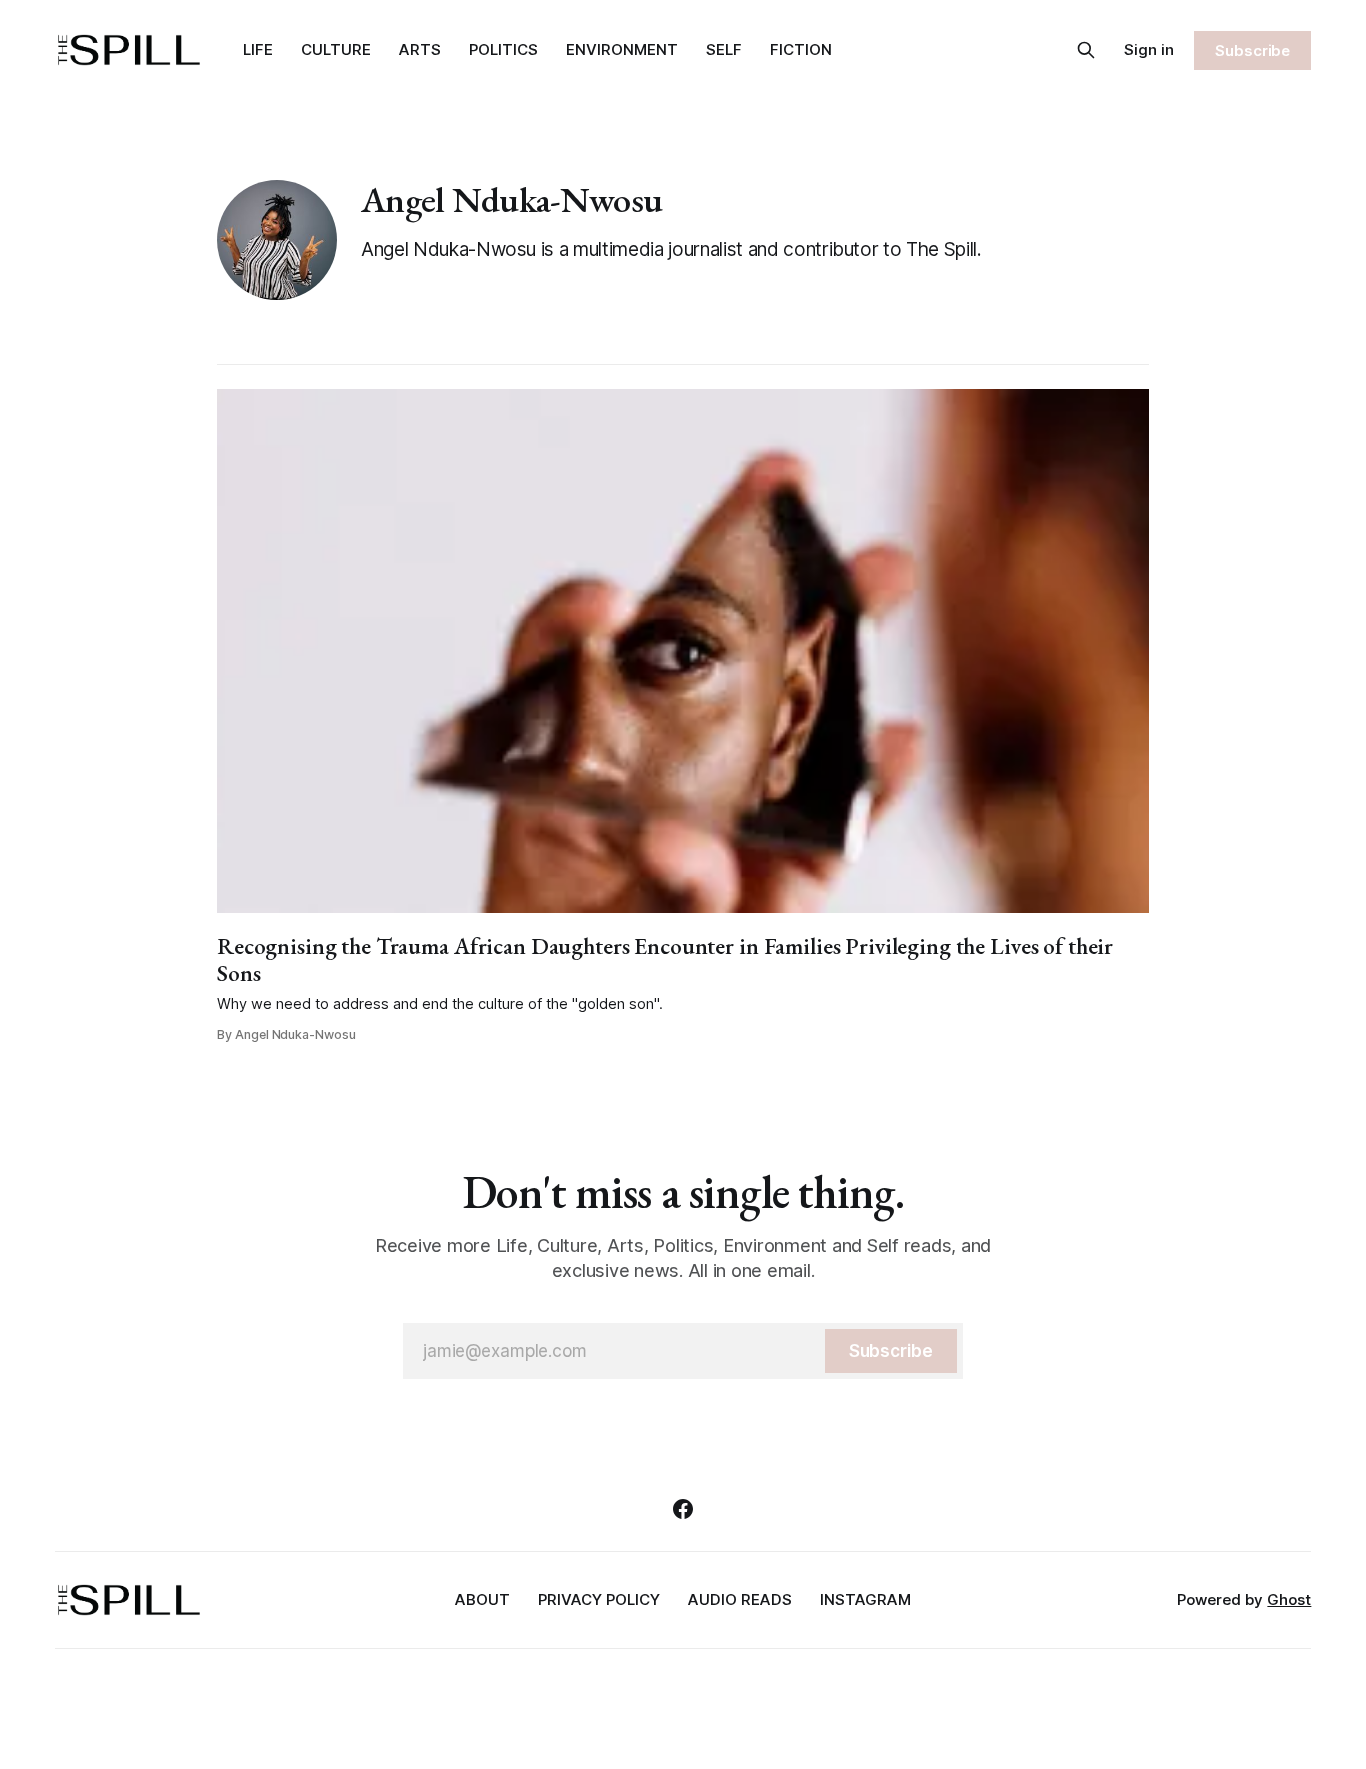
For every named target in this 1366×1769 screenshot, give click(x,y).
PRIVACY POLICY (599, 1599)
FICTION (801, 49)
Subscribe (1252, 50)
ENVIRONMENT (622, 49)
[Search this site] (1086, 50)
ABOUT (482, 1599)
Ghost (1289, 1599)
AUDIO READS (740, 1599)
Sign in (1149, 49)
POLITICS (503, 49)
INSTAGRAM (865, 1599)
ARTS (420, 49)
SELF (724, 49)
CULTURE (336, 49)
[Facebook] (683, 1509)
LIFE (258, 49)
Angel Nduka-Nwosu (511, 199)
